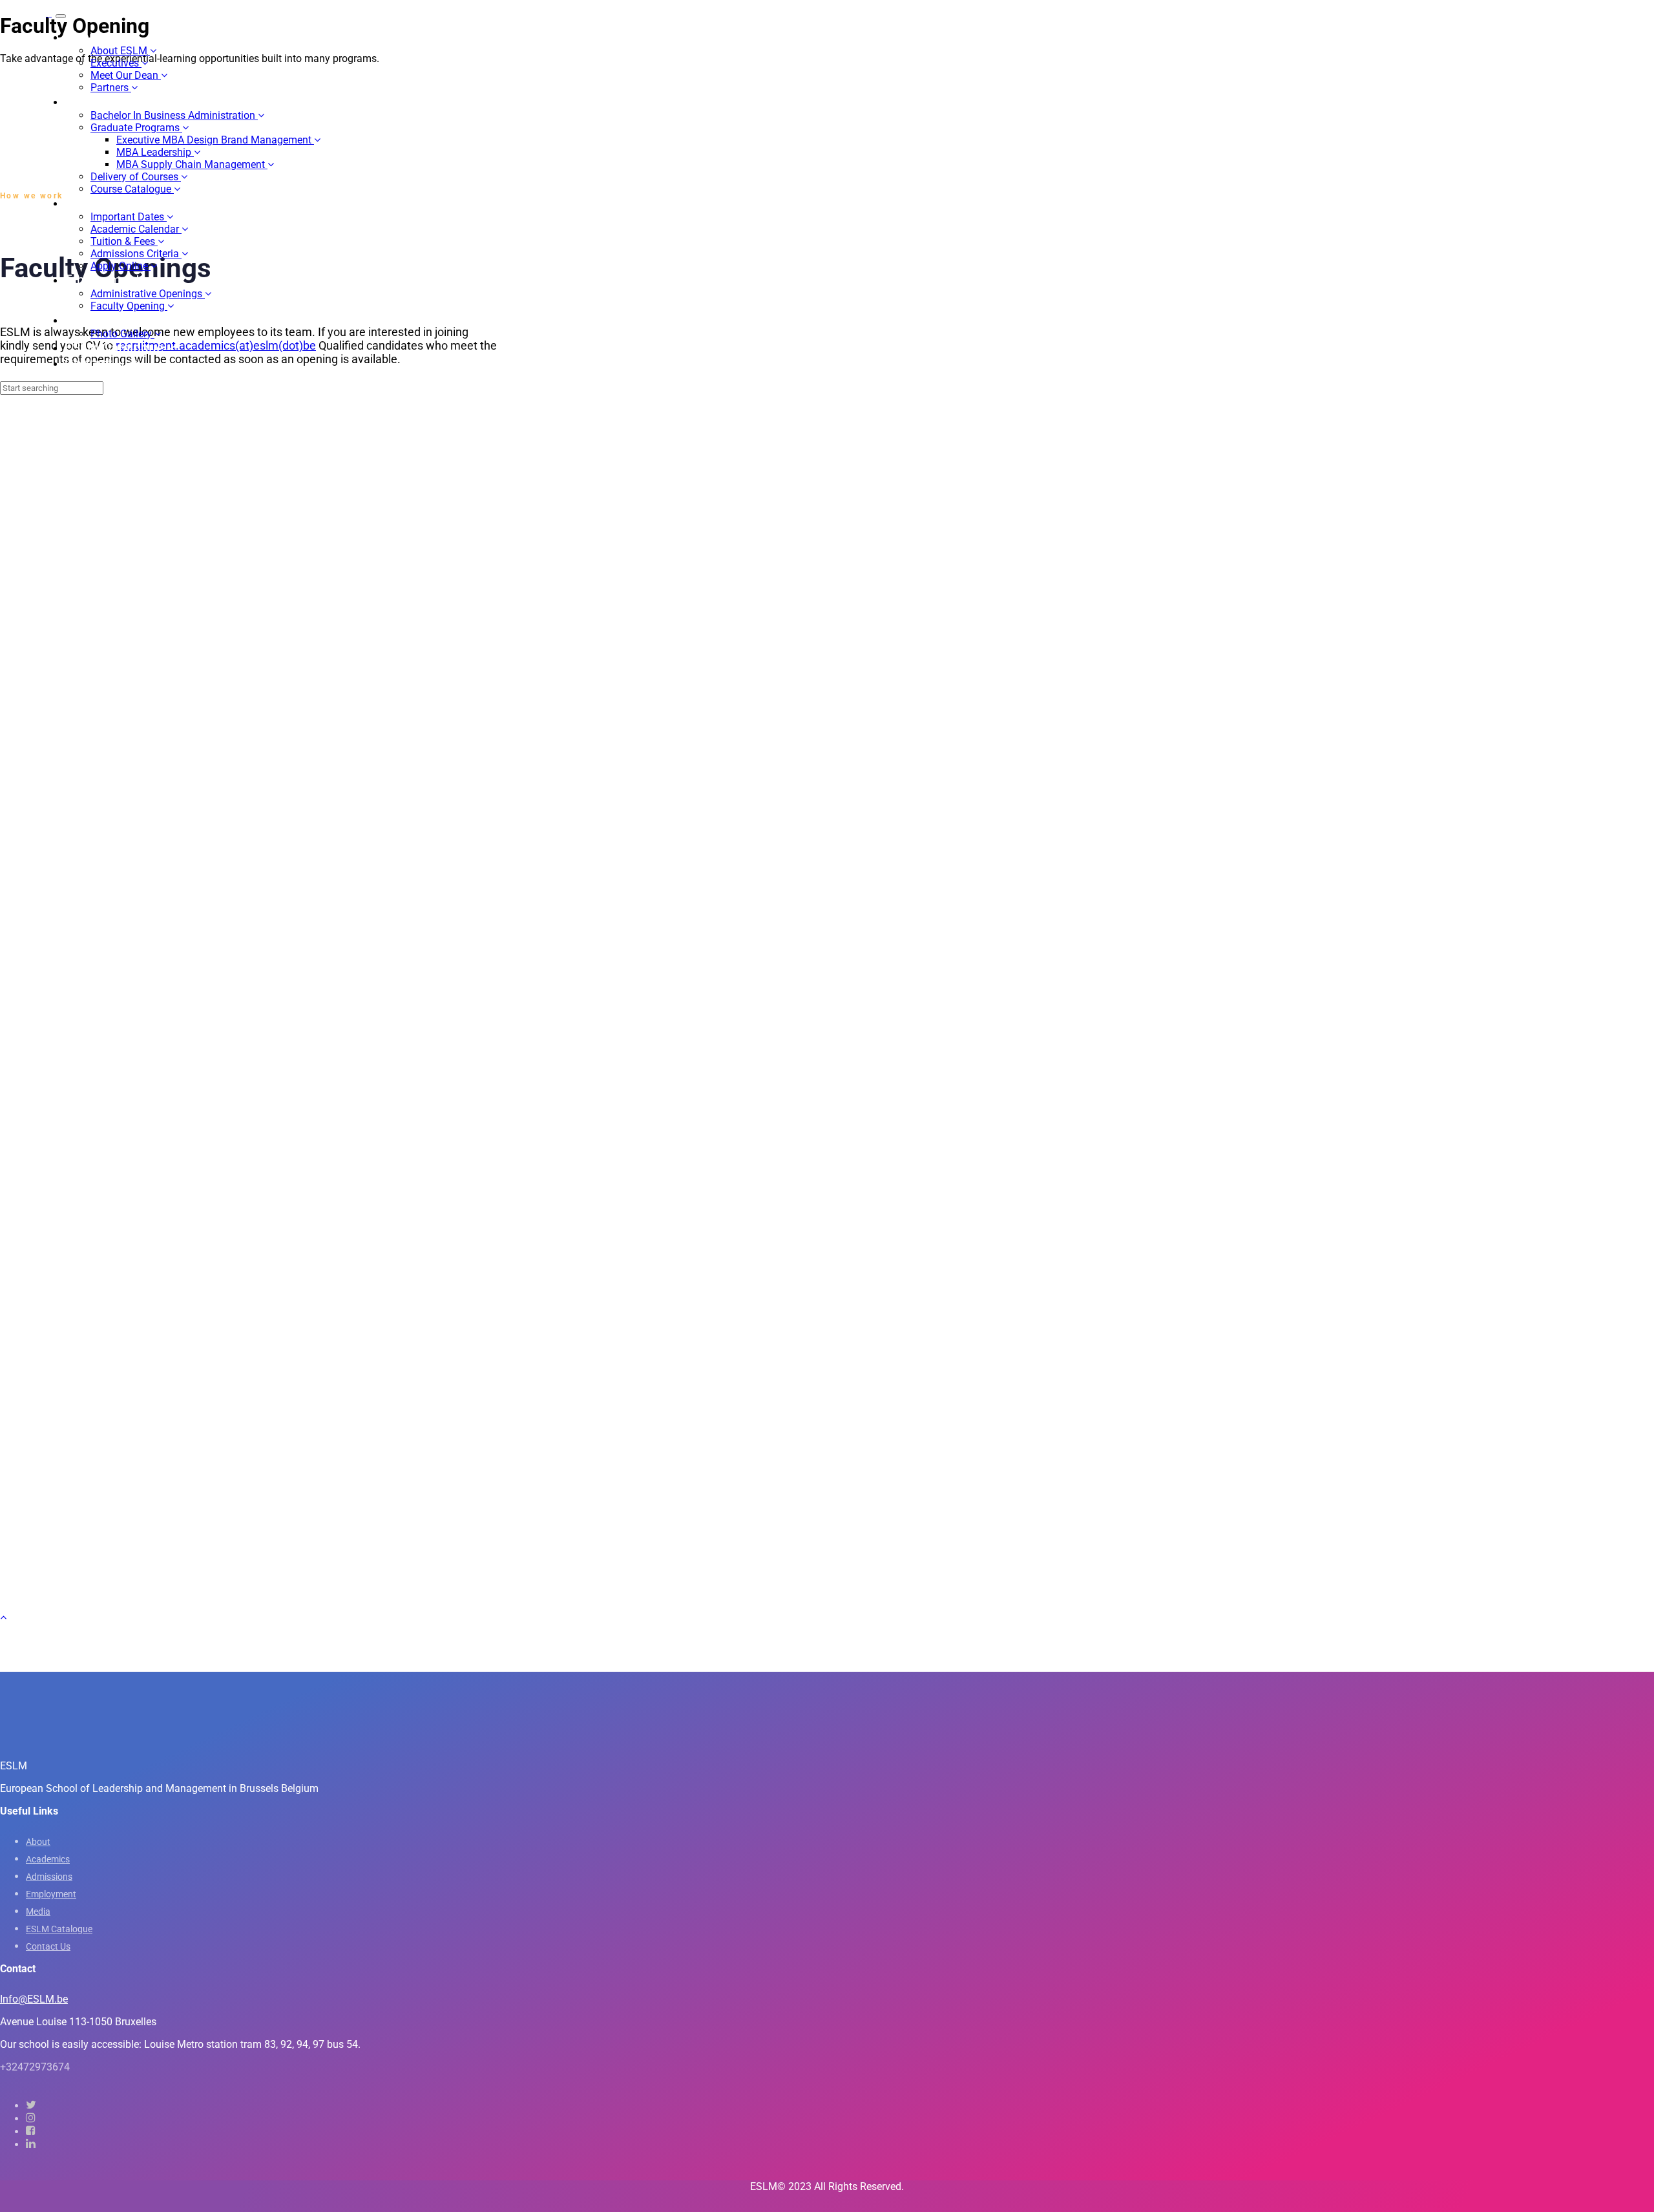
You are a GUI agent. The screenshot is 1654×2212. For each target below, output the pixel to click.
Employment (51, 1894)
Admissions (49, 1877)
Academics (48, 1859)
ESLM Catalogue (59, 1929)
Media (38, 1912)
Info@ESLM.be (34, 1999)
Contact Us (48, 1946)
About (38, 1842)
